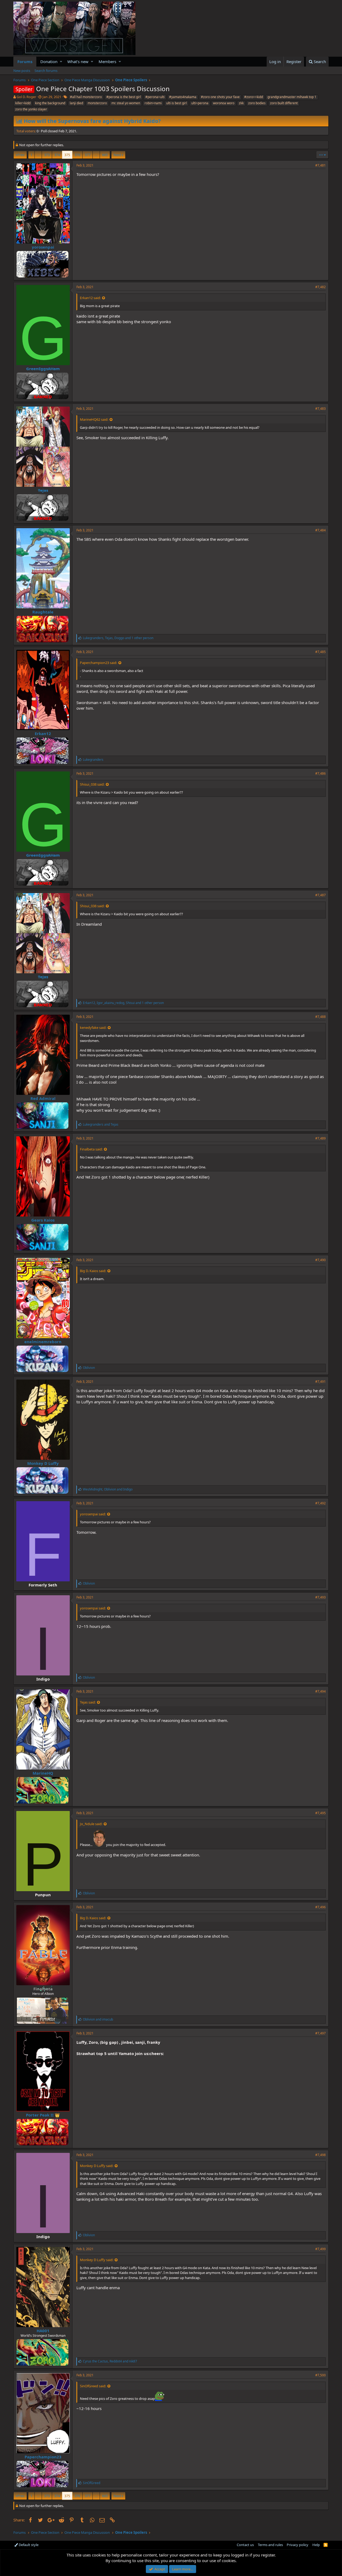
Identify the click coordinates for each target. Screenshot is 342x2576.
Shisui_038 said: (92, 784)
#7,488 (320, 1017)
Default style (28, 2545)
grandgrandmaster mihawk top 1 (292, 97)
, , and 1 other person (118, 638)
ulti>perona (200, 103)
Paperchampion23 (43, 2457)
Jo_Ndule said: (91, 1824)
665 (105, 155)
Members (107, 61)
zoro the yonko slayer (31, 109)
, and (108, 1489)
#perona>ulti (155, 97)
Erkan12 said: (90, 298)
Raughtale (43, 612)
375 (67, 155)
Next (117, 155)
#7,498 (320, 2155)
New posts (22, 71)
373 (47, 155)
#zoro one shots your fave (220, 97)
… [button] (38, 155)
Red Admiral (43, 1098)
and (101, 1124)
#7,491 (320, 1382)
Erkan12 (43, 733)
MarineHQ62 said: (94, 419)
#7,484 (320, 530)
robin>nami (153, 103)
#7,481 (320, 165)
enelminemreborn (43, 1342)
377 (88, 155)
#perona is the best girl (124, 97)
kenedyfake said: (93, 1028)
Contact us (245, 2545)
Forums (25, 61)
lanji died (76, 103)
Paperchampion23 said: (98, 663)
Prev (21, 155)
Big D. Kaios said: (93, 1271)
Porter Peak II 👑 (43, 2115)
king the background (50, 103)
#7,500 (320, 2375)
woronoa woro (224, 103)
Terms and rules (270, 2545)
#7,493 (320, 1597)
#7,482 (320, 287)
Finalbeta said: (91, 1149)
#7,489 (320, 1138)
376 (77, 155)
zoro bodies (257, 103)
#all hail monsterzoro (86, 97)
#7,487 (320, 895)
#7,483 (320, 409)
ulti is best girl (176, 103)
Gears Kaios (43, 1220)
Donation (49, 61)
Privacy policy (298, 2545)
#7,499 (320, 2249)
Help (316, 2545)
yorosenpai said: (93, 1514)
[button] (61, 62)
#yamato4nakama (183, 97)
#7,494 (320, 1691)
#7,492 (320, 1503)
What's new (78, 61)
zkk (241, 103)
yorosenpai (43, 247)
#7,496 (320, 1907)
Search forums (46, 71)
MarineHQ (43, 1773)
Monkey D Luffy (43, 1463)
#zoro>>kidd (254, 97)
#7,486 (320, 773)
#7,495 (320, 1813)
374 (57, 155)
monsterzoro (97, 103)
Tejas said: (88, 1702)
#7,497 (320, 2033)
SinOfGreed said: (93, 2386)
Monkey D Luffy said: (97, 2166)
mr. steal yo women (126, 103)
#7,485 (320, 652)
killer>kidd (23, 103)
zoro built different (284, 103)
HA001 (43, 2331)
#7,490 (320, 1260)
